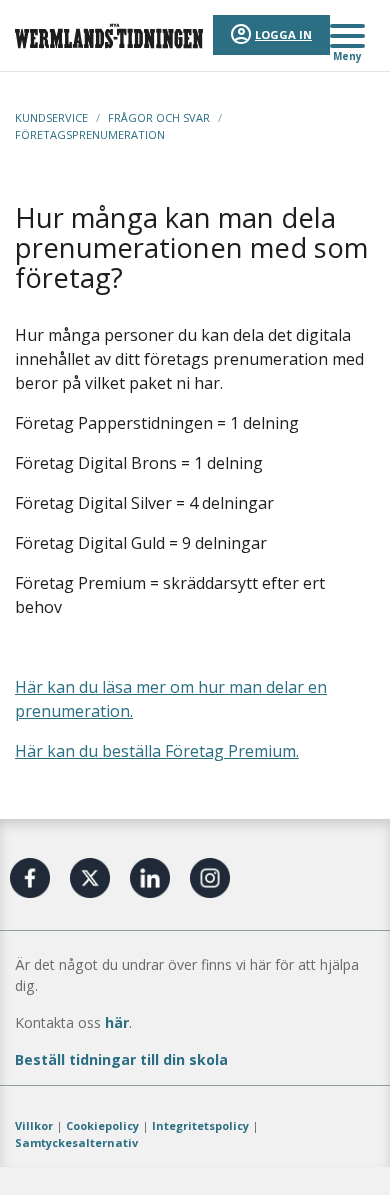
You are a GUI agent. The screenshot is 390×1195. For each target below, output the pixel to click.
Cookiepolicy (102, 1125)
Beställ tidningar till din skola (121, 1059)
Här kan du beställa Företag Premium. (157, 751)
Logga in (283, 34)
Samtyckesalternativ (76, 1142)
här (117, 1022)
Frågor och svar (159, 117)
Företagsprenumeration (90, 134)
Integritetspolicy (200, 1125)
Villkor (34, 1125)
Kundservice (51, 117)
